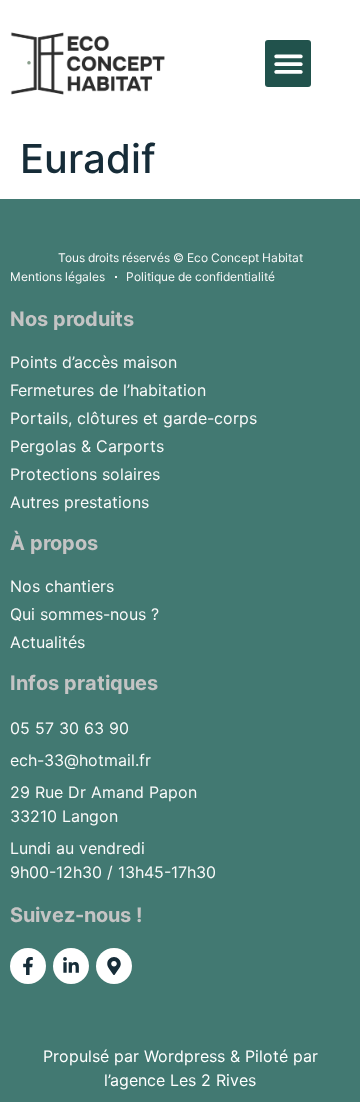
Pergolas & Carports (87, 446)
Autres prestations (79, 502)
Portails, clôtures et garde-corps (133, 418)
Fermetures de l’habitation (108, 390)
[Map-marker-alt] (114, 966)
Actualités (47, 642)
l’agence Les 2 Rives (180, 1080)
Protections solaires (85, 474)
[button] (288, 63)
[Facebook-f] (28, 966)
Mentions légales (57, 276)
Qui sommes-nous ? (84, 614)
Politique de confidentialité (200, 276)
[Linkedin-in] (71, 966)
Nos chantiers (62, 586)
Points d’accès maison (93, 362)
